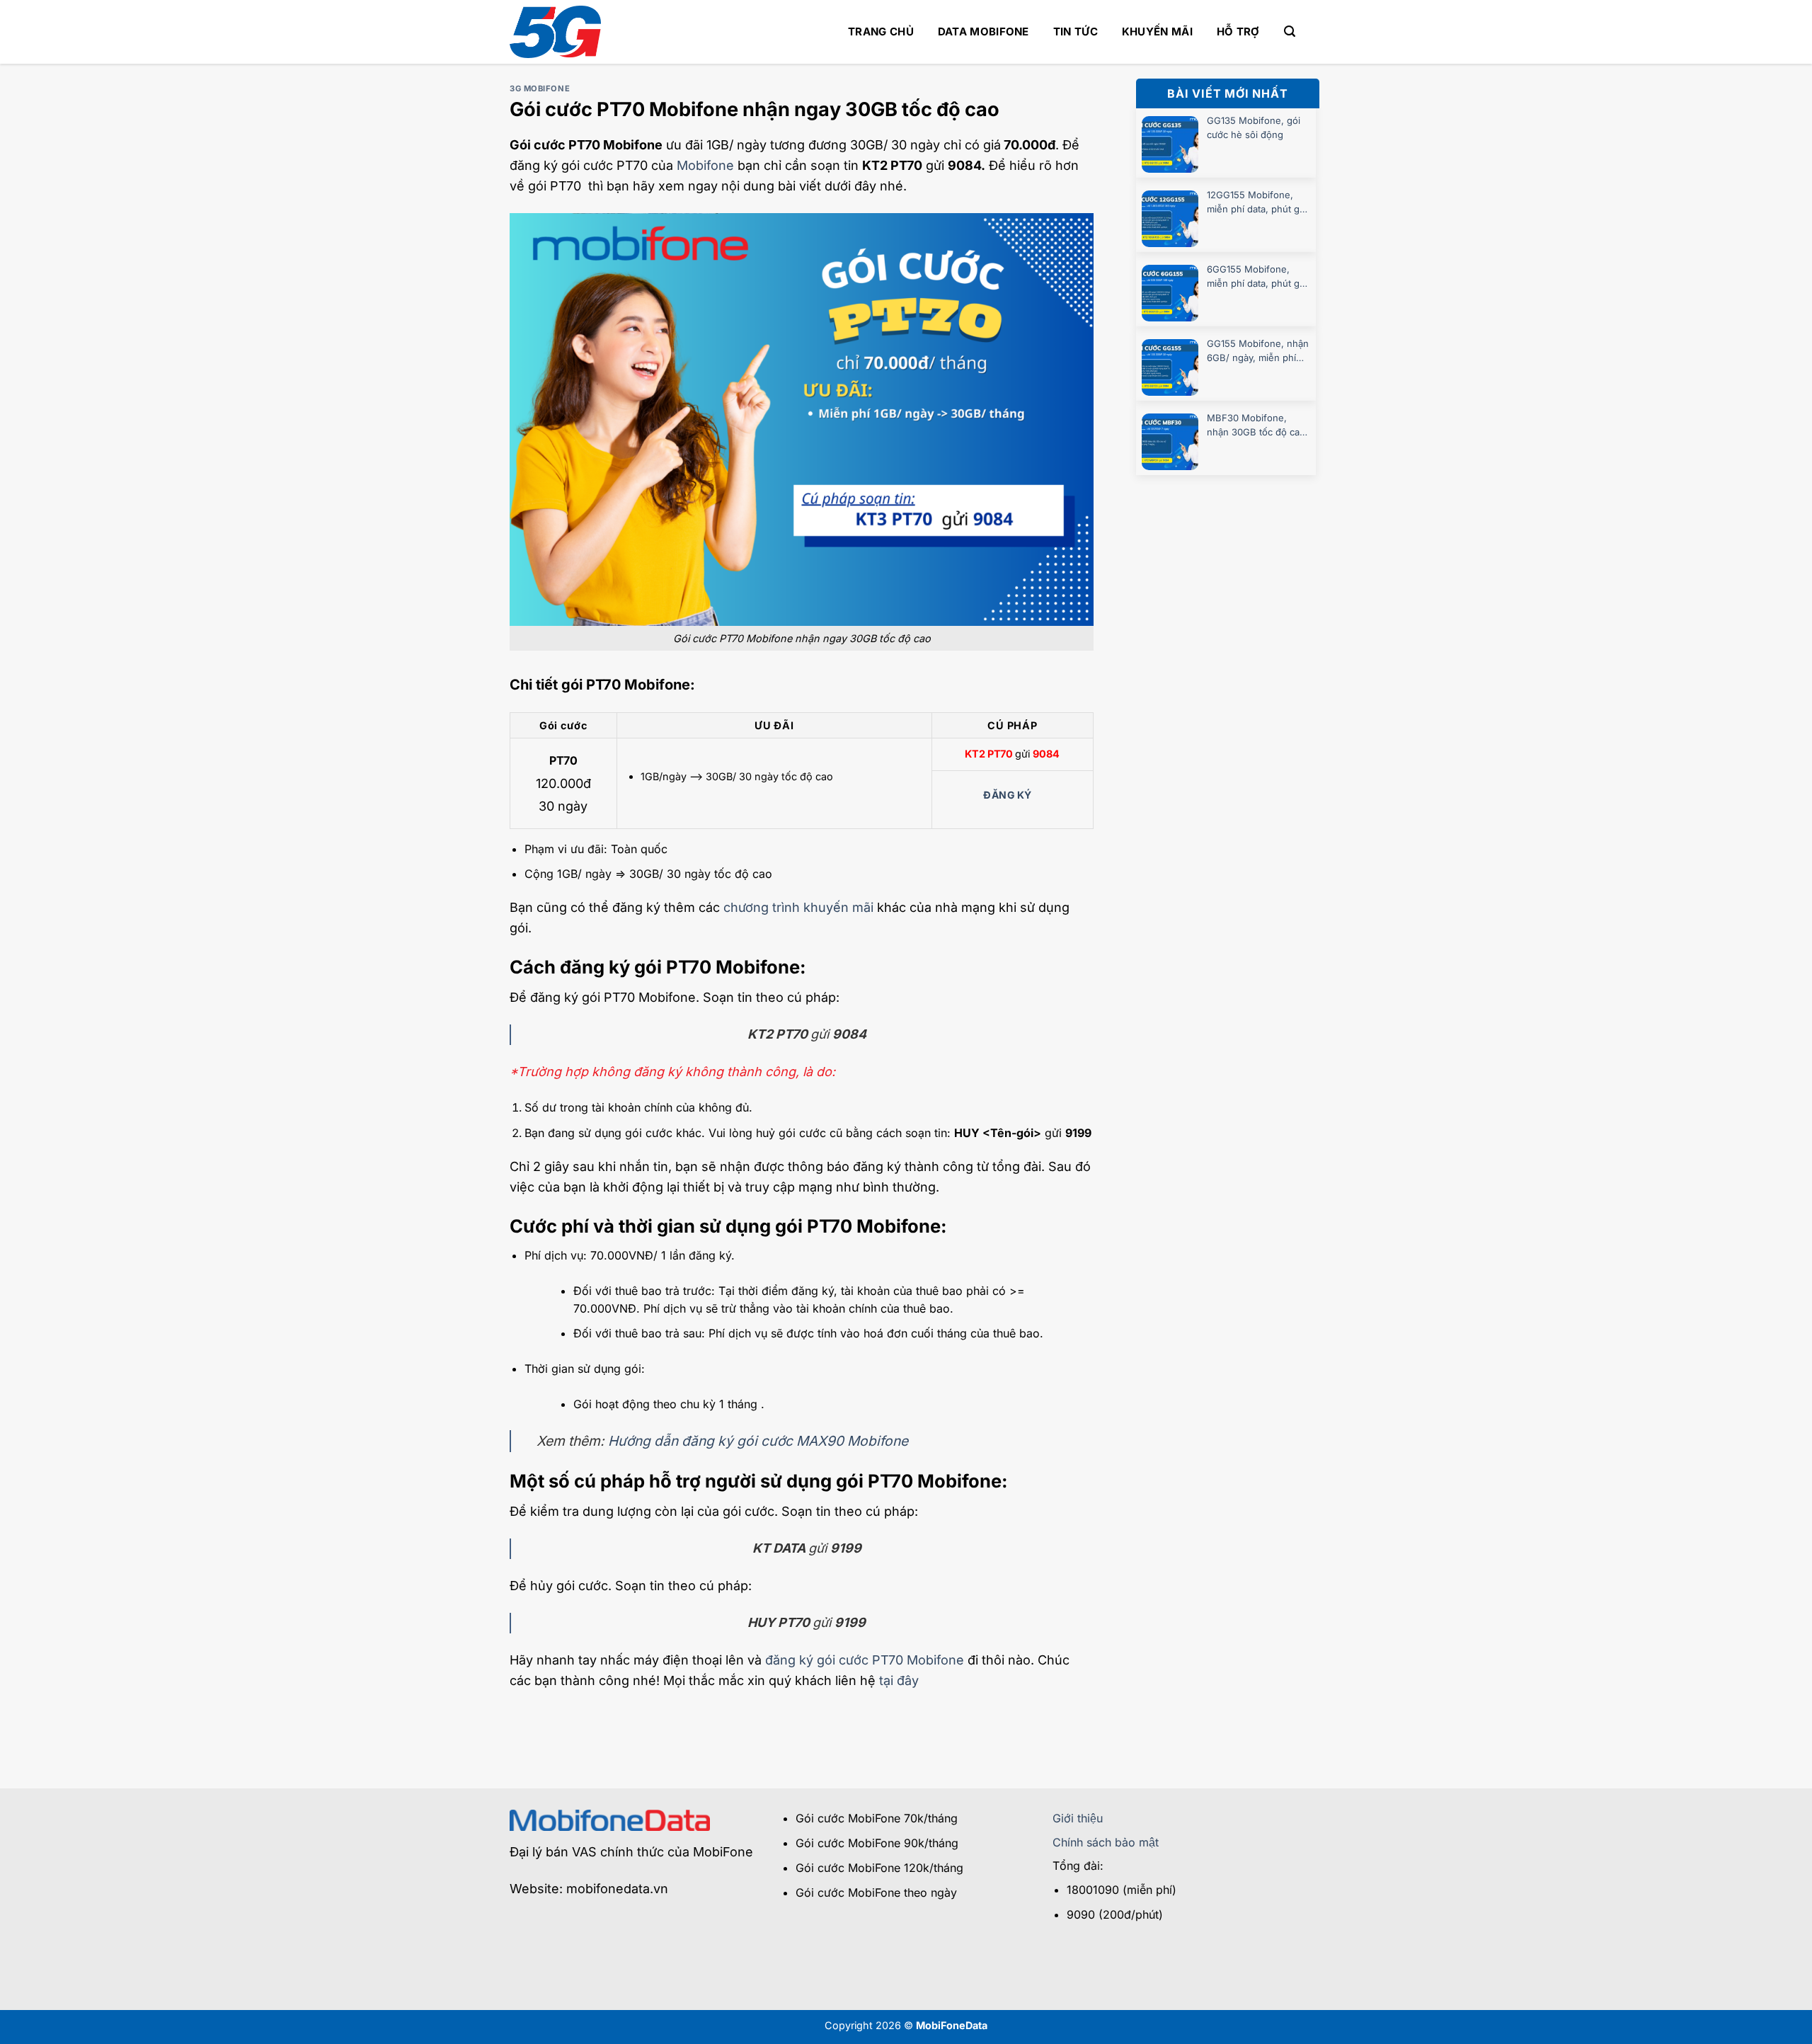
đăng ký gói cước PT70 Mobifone (865, 1660)
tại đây (899, 1680)
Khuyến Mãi (1157, 32)
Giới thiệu (1078, 1818)
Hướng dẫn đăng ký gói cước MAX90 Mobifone (758, 1441)
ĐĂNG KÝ (1007, 795)
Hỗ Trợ (1238, 32)
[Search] (1290, 32)
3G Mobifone (540, 89)
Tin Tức (1076, 32)
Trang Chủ (881, 32)
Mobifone (705, 165)
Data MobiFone (984, 32)
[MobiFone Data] (555, 32)
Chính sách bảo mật (1106, 1842)
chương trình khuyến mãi (798, 907)
